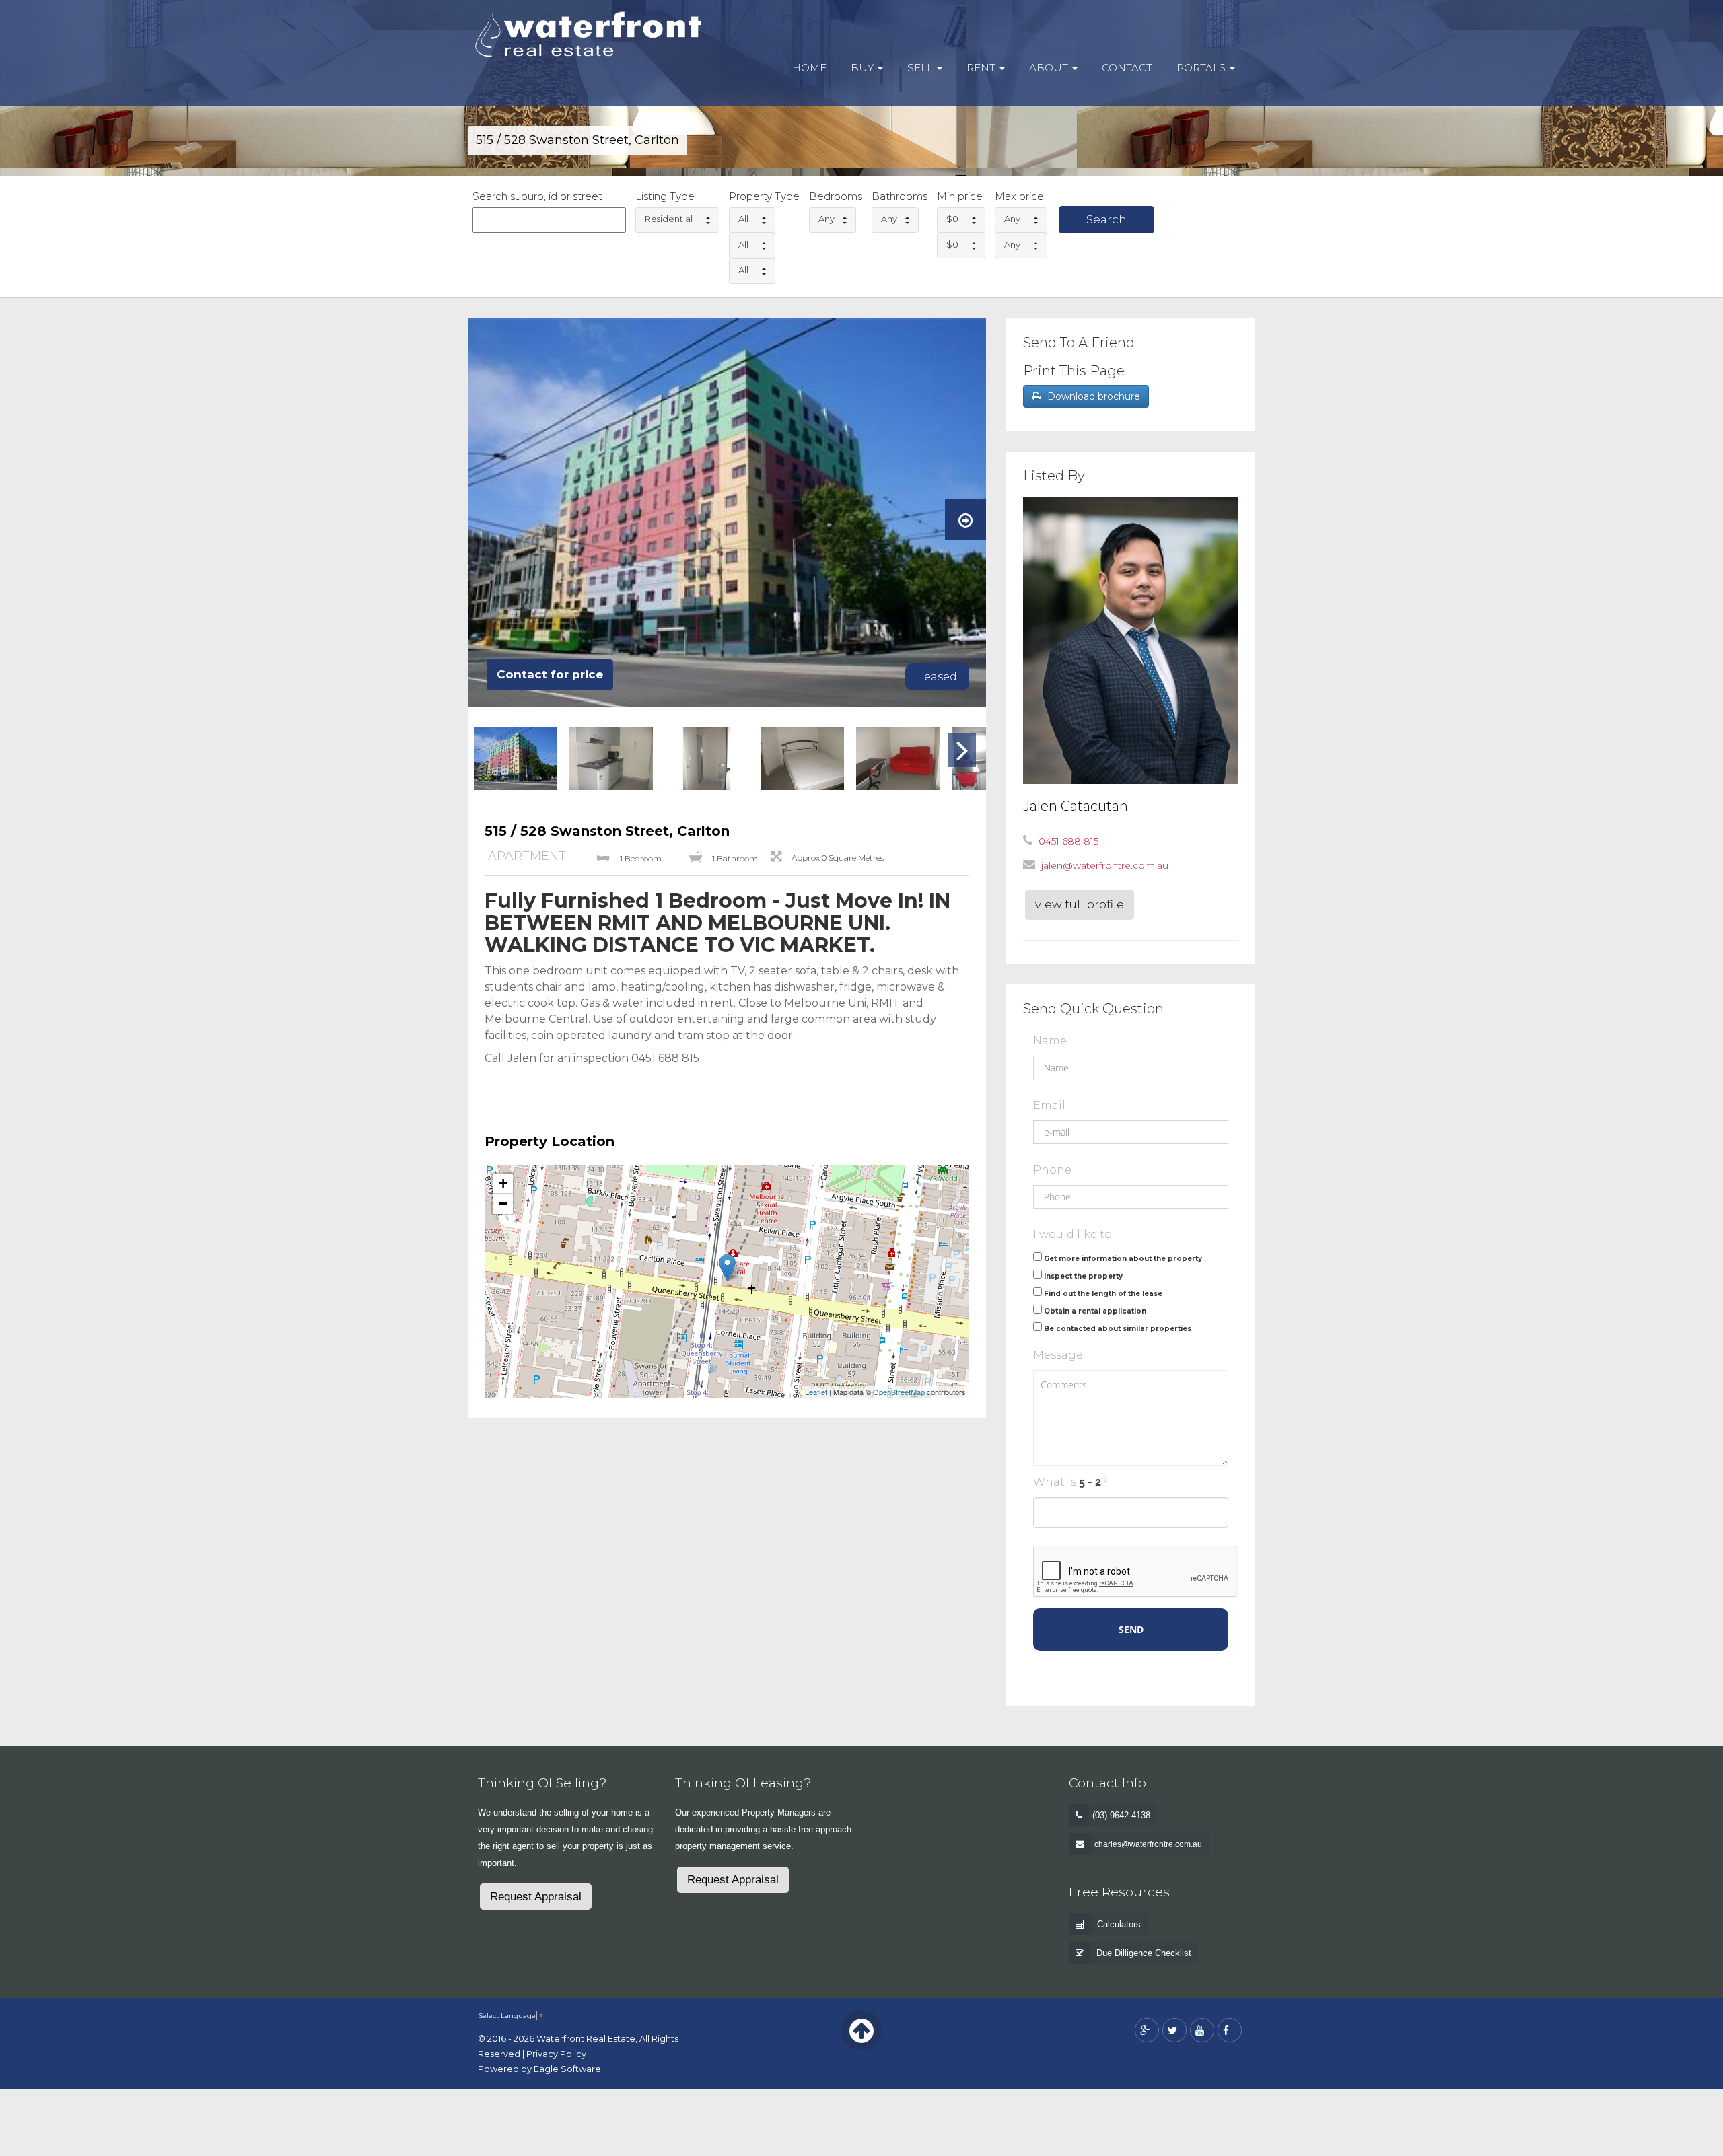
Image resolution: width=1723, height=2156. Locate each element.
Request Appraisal (536, 1897)
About (1050, 68)
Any (827, 219)
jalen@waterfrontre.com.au (1105, 865)
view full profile (1080, 904)
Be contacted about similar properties (1118, 1329)
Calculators (1119, 1924)
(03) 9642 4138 (1121, 1815)
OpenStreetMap (899, 1392)
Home (809, 68)
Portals (1202, 68)
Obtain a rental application (1095, 1311)
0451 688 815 (1068, 841)
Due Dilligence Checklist (1144, 1953)
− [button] (503, 1203)
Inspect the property (1083, 1276)
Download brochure (1094, 396)
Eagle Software (567, 2069)
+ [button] (503, 1183)
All (743, 219)
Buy (864, 68)
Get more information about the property (1123, 1259)
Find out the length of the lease (1103, 1294)
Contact (1127, 68)
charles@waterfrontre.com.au (1148, 1844)
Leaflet (816, 1392)
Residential (669, 219)
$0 (952, 219)
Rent (982, 68)
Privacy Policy (556, 2054)
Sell (921, 68)
